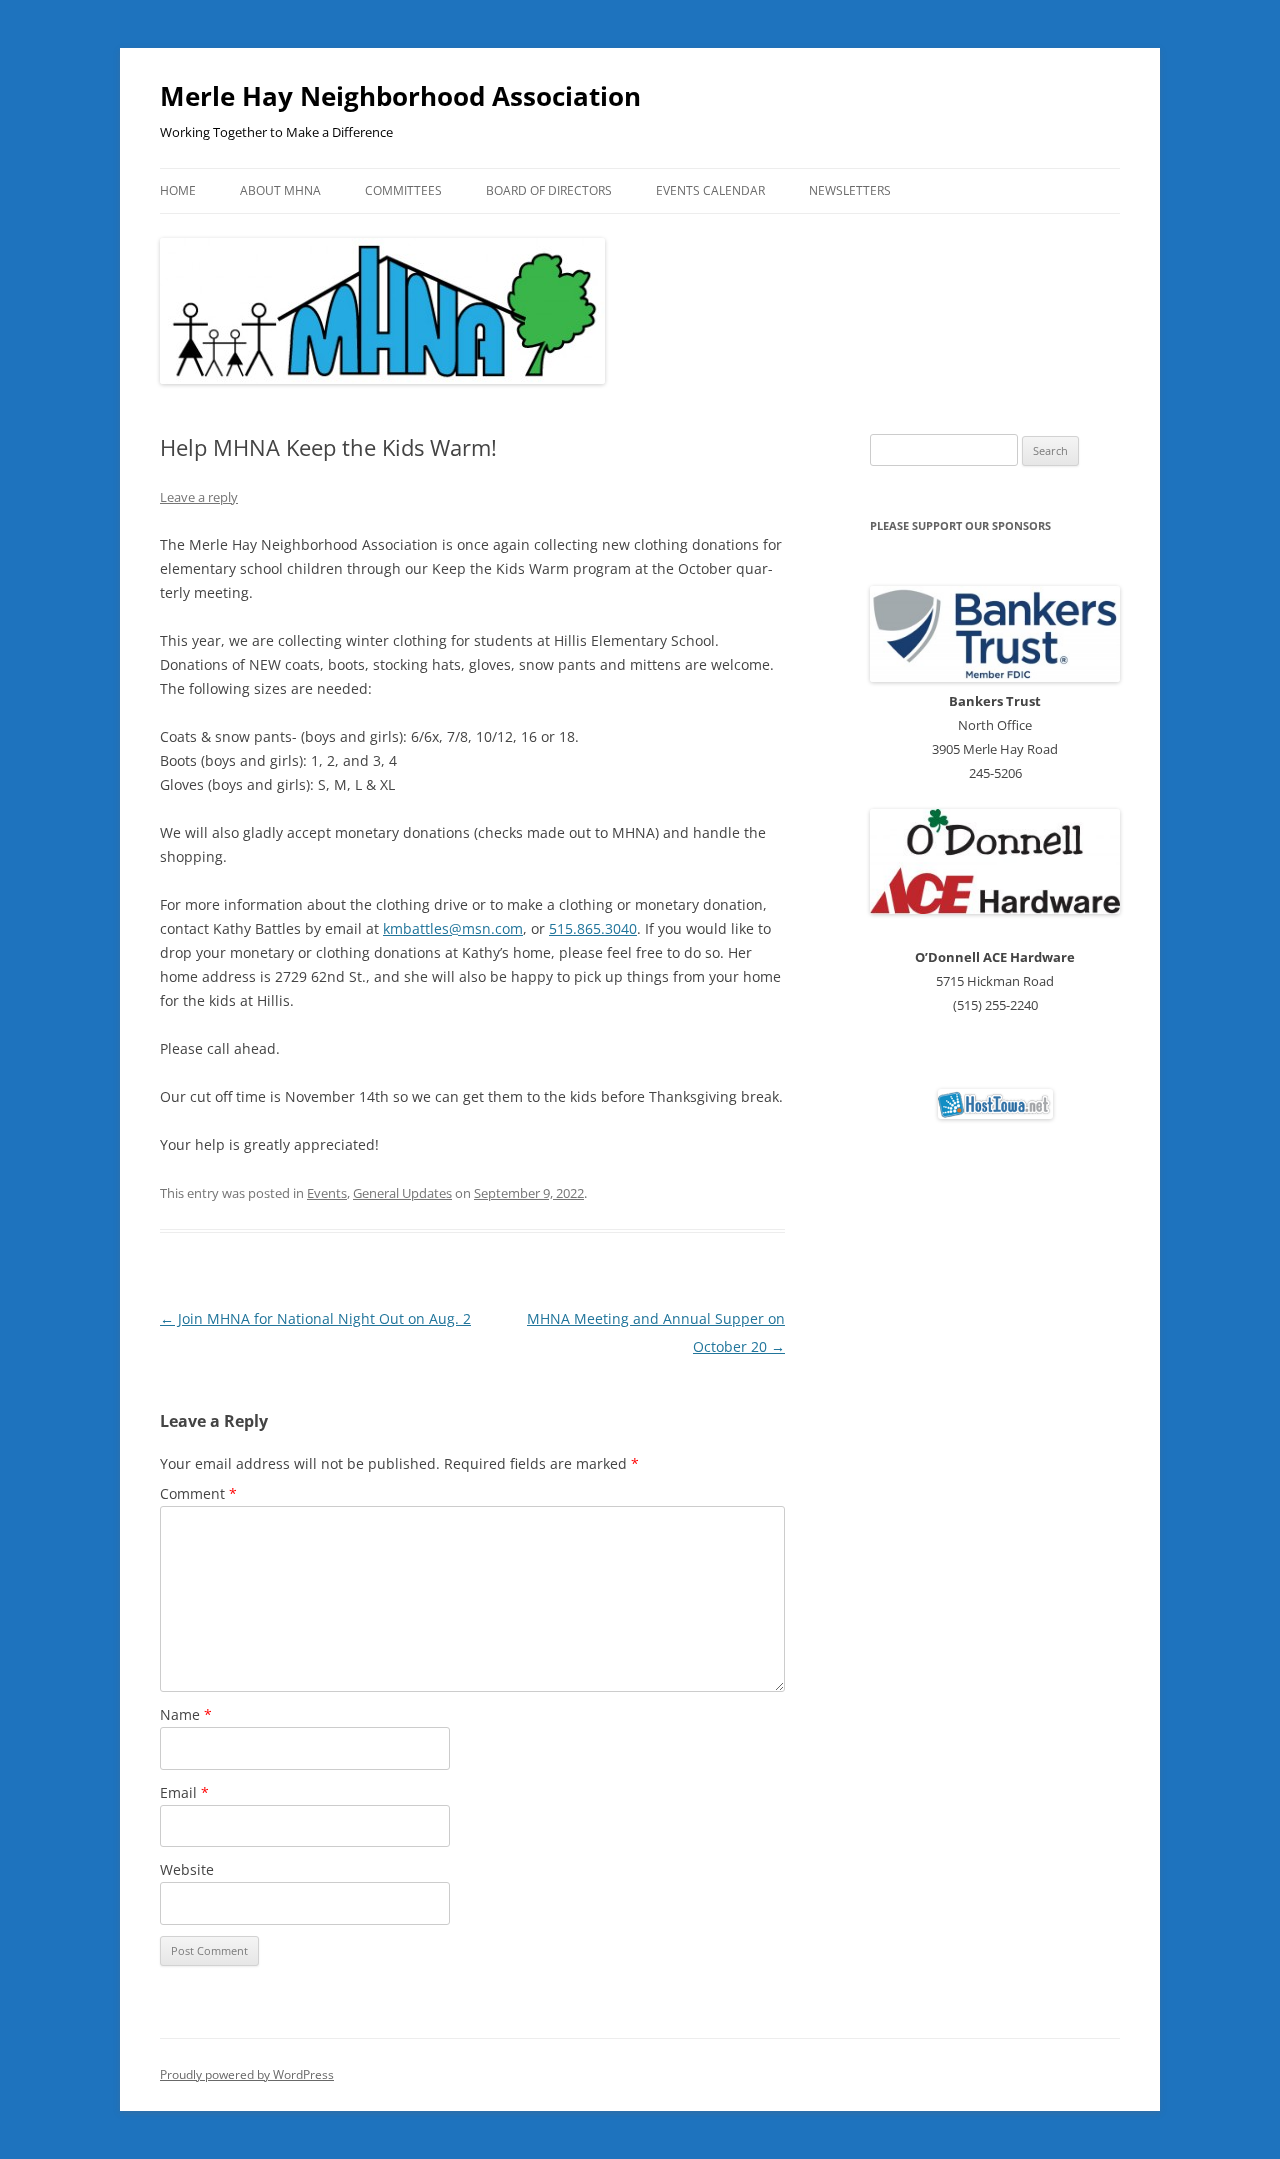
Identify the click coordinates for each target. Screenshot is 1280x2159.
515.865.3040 (593, 928)
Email (184, 1792)
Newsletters (850, 190)
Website (187, 1869)
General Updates (402, 1193)
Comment (198, 1493)
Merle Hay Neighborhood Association (400, 96)
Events (327, 1193)
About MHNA (280, 190)
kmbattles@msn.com (453, 928)
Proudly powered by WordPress (247, 2074)
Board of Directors (549, 190)
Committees (403, 190)
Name (186, 1714)
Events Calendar (710, 190)
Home (178, 190)
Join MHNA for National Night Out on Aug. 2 (315, 1318)
